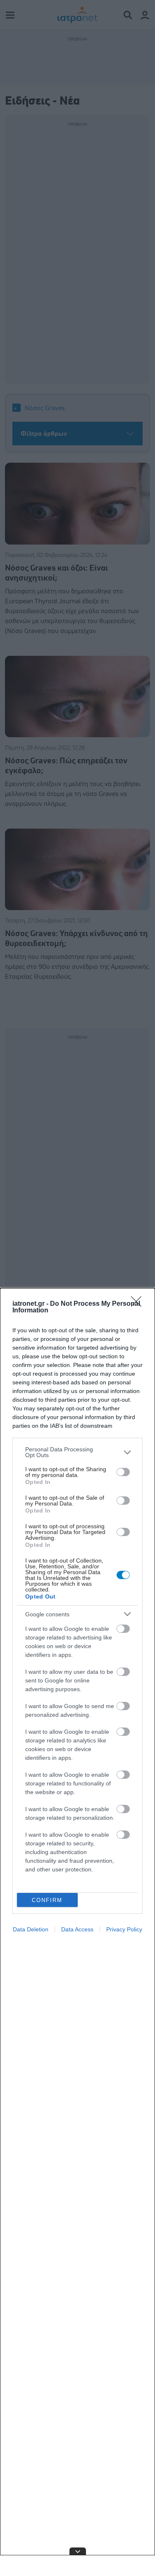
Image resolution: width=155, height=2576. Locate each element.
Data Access (77, 1929)
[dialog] (77, 1932)
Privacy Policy (124, 1929)
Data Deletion (31, 1929)
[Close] (139, 1304)
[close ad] (78, 2551)
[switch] (123, 1472)
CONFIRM (47, 1900)
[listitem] (77, 1452)
